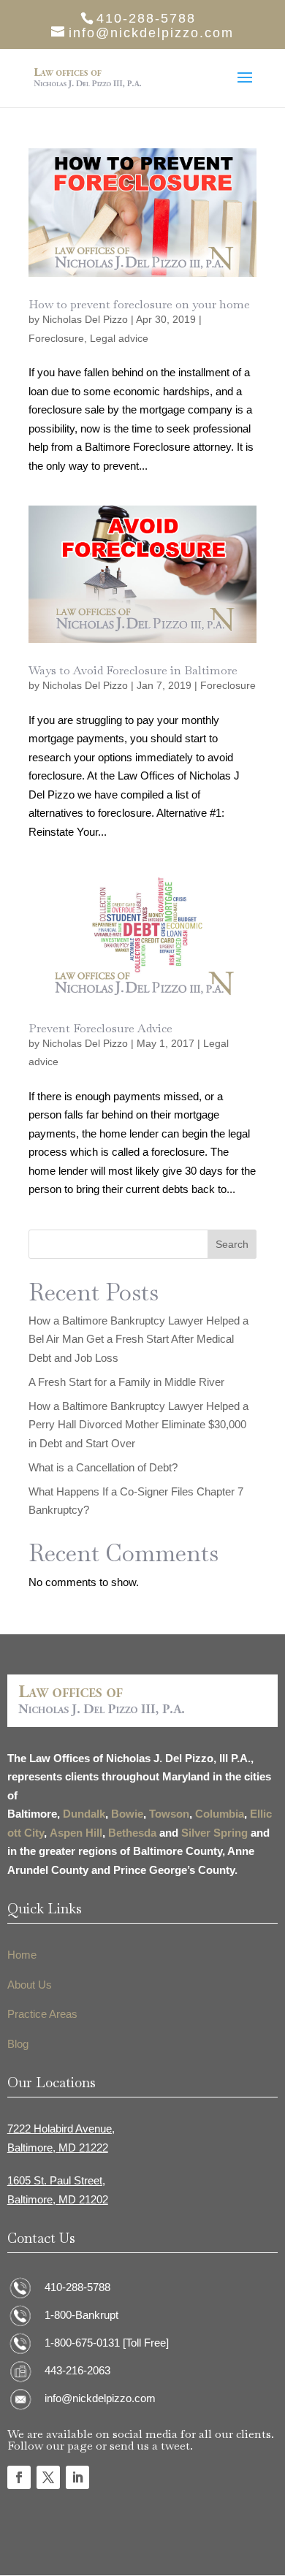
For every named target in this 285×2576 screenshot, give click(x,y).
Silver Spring (214, 1833)
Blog (18, 2044)
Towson (169, 1814)
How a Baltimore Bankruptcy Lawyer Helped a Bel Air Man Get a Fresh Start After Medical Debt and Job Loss (138, 1339)
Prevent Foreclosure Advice (100, 1028)
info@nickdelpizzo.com (100, 2398)
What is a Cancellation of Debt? (103, 1467)
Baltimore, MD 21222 (58, 2148)
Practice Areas (42, 2014)
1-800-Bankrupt (81, 2315)
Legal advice (119, 338)
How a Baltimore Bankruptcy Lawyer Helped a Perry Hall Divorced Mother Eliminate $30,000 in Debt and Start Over (138, 1425)
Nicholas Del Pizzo (85, 319)
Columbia (220, 1814)
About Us (30, 1985)
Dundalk (84, 1814)
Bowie (127, 1814)
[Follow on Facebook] (19, 2477)
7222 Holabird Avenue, (61, 2129)
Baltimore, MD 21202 (58, 2199)
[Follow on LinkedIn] (77, 2477)
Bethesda (132, 1833)
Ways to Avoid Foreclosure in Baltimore (133, 670)
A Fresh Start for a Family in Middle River (126, 1382)
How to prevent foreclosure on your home (139, 304)
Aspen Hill (76, 1833)
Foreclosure (56, 338)
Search (232, 1244)
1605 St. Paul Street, (56, 2180)
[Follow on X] (48, 2477)
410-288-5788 (77, 2287)
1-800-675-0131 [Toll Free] (107, 2343)
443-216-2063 (77, 2370)
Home (22, 1955)
